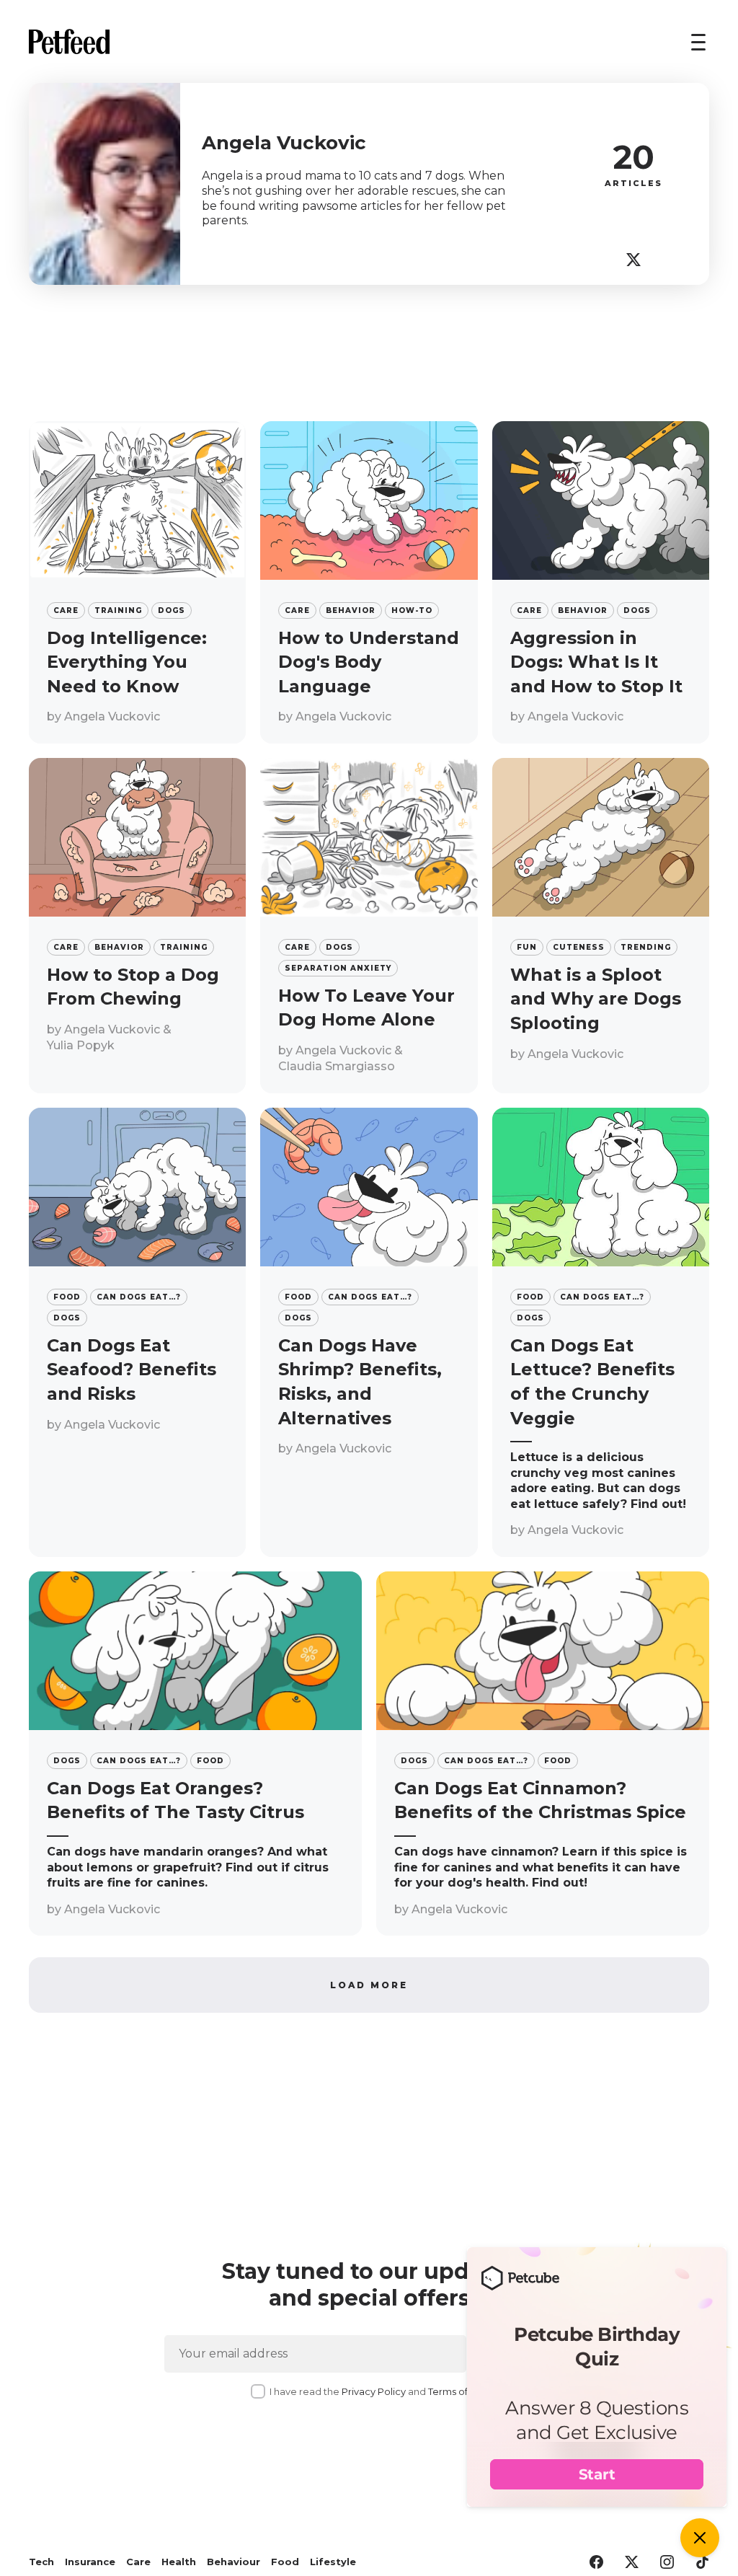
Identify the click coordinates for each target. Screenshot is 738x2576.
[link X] (632, 2563)
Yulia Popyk (81, 1045)
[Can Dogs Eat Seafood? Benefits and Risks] (137, 1332)
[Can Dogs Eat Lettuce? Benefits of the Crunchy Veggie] (601, 1332)
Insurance (90, 2562)
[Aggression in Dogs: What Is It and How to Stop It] (601, 582)
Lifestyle (333, 2562)
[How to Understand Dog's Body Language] (369, 582)
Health (179, 2562)
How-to (412, 610)
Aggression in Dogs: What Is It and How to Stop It (596, 662)
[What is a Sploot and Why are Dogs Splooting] (601, 926)
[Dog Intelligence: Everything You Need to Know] (137, 582)
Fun (527, 947)
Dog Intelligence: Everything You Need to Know (127, 662)
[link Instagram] (667, 2563)
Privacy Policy (374, 2391)
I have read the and (379, 2391)
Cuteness (579, 947)
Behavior (351, 610)
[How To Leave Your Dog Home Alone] (369, 926)
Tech (41, 2562)
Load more (369, 1985)
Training (118, 610)
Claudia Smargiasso (337, 1066)
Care (66, 610)
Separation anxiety (338, 968)
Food (67, 1297)
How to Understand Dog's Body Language (369, 662)
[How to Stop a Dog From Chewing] (137, 926)
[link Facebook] (596, 2563)
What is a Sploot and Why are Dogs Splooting (596, 999)
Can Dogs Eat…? (139, 1297)
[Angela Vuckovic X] (633, 260)
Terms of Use (458, 2391)
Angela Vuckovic (112, 716)
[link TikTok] (702, 2563)
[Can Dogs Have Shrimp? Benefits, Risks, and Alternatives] (369, 1332)
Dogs (172, 610)
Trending (646, 947)
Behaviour (234, 2562)
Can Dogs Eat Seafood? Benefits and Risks (132, 1369)
